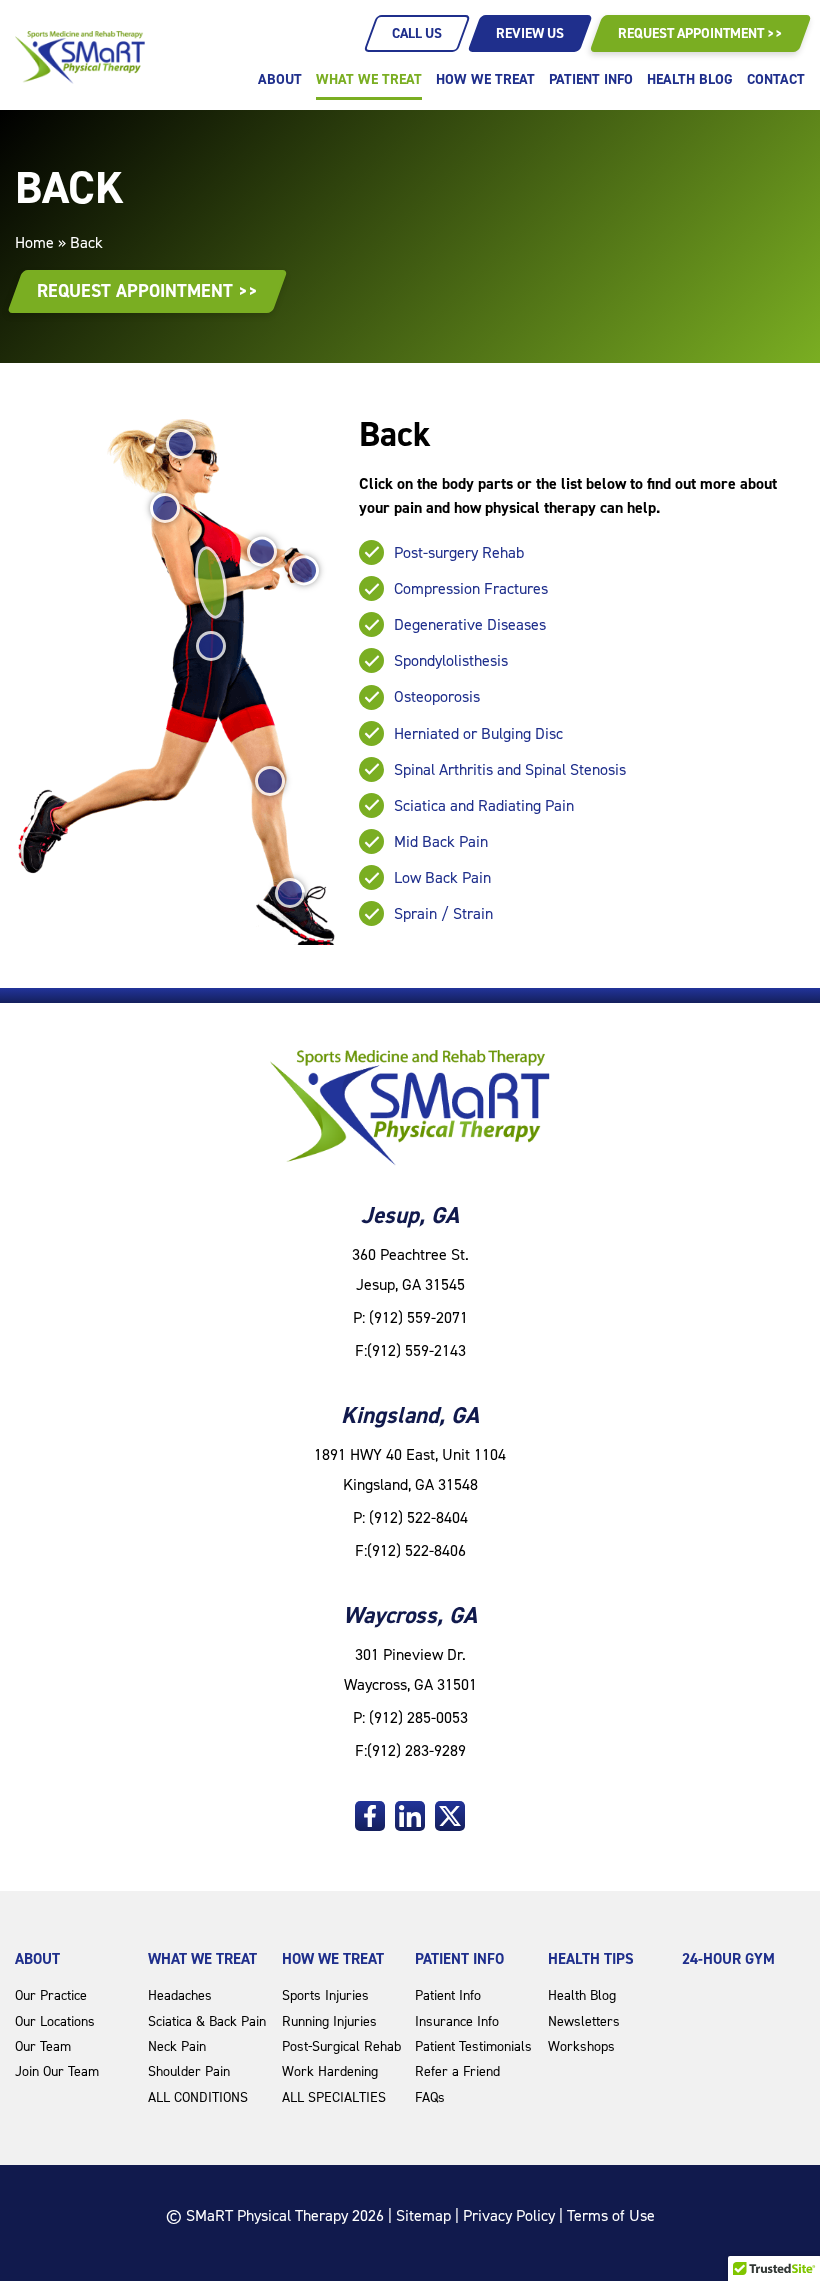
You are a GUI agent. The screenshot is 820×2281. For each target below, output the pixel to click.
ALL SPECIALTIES (334, 2097)
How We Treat (485, 79)
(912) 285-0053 (418, 1717)
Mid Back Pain (441, 841)
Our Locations (55, 2021)
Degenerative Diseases (470, 624)
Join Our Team (57, 2071)
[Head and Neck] (181, 444)
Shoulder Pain (189, 2071)
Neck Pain (177, 2046)
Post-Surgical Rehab (341, 2046)
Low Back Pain (442, 877)
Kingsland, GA (410, 1415)
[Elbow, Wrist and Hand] (283, 561)
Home (34, 242)
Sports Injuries (325, 1995)
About (280, 79)
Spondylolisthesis (451, 660)
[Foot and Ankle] (290, 893)
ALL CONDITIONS (198, 2097)
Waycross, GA (410, 1615)
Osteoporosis (437, 696)
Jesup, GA (410, 1215)
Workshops (581, 2046)
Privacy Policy (509, 2215)
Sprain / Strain (443, 913)
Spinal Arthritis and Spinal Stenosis (510, 769)
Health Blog (690, 79)
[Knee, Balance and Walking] (270, 781)
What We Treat (369, 79)
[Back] (210, 582)
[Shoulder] (165, 508)
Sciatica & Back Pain (207, 2021)
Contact (776, 79)
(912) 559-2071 (418, 1317)
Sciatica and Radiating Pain (484, 805)
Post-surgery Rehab (459, 552)
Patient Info (591, 79)
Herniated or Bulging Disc (478, 733)
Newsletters (584, 2021)
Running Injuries (329, 2021)
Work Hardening (330, 2071)
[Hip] (211, 646)
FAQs (430, 2097)
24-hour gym (728, 1959)
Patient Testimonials (473, 2046)
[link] (370, 1816)
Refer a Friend (457, 2071)
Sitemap (423, 2215)
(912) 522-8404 (418, 1517)
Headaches (180, 1995)
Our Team (43, 2046)
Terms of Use (611, 2215)
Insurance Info (457, 2021)
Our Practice (51, 1995)
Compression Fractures (471, 588)
